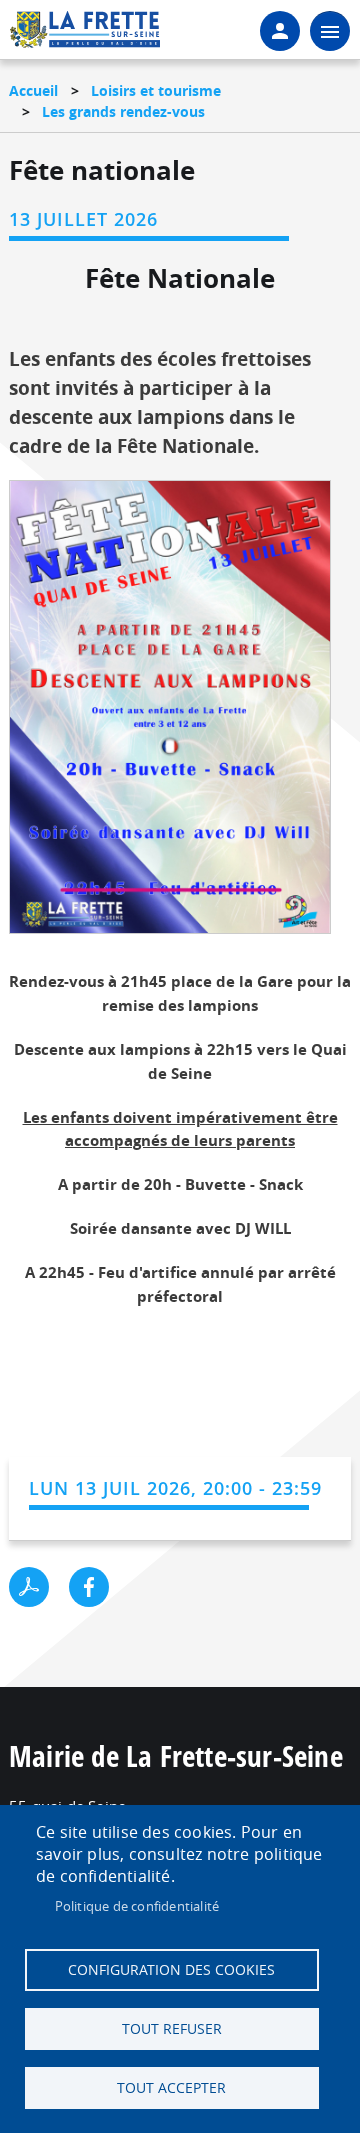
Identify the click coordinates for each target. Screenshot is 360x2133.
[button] (170, 714)
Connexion (280, 31)
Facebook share (89, 1587)
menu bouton (330, 31)
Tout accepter (171, 2088)
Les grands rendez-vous (123, 111)
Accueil (33, 90)
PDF (29, 1587)
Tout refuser (172, 2029)
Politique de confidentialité (137, 1906)
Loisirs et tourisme (156, 90)
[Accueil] (85, 36)
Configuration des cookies (171, 1970)
